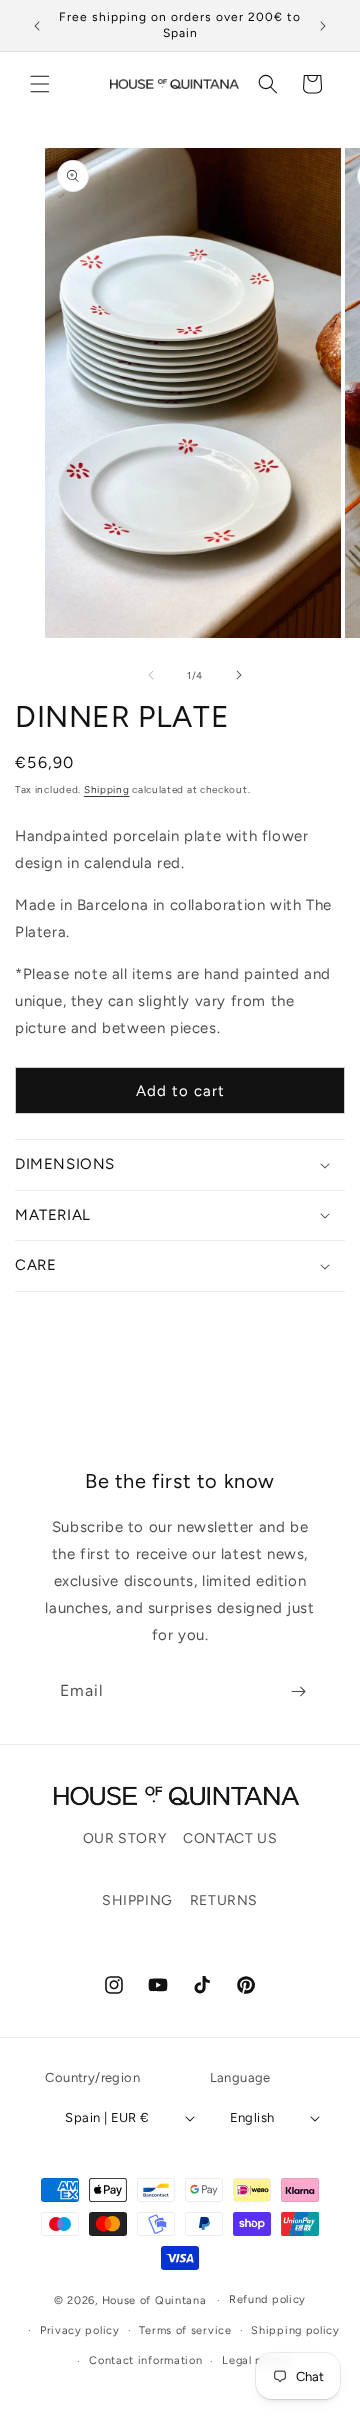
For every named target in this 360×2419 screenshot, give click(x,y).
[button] (40, 84)
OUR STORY (124, 1838)
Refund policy (267, 2299)
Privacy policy (80, 2330)
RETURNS (224, 1900)
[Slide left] (151, 675)
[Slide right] (239, 675)
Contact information (145, 2360)
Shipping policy (295, 2330)
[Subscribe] (298, 1691)
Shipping (107, 789)
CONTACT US (230, 1838)
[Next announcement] (323, 26)
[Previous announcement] (37, 26)
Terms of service (185, 2330)
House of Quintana (154, 2300)
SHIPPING (137, 1900)
